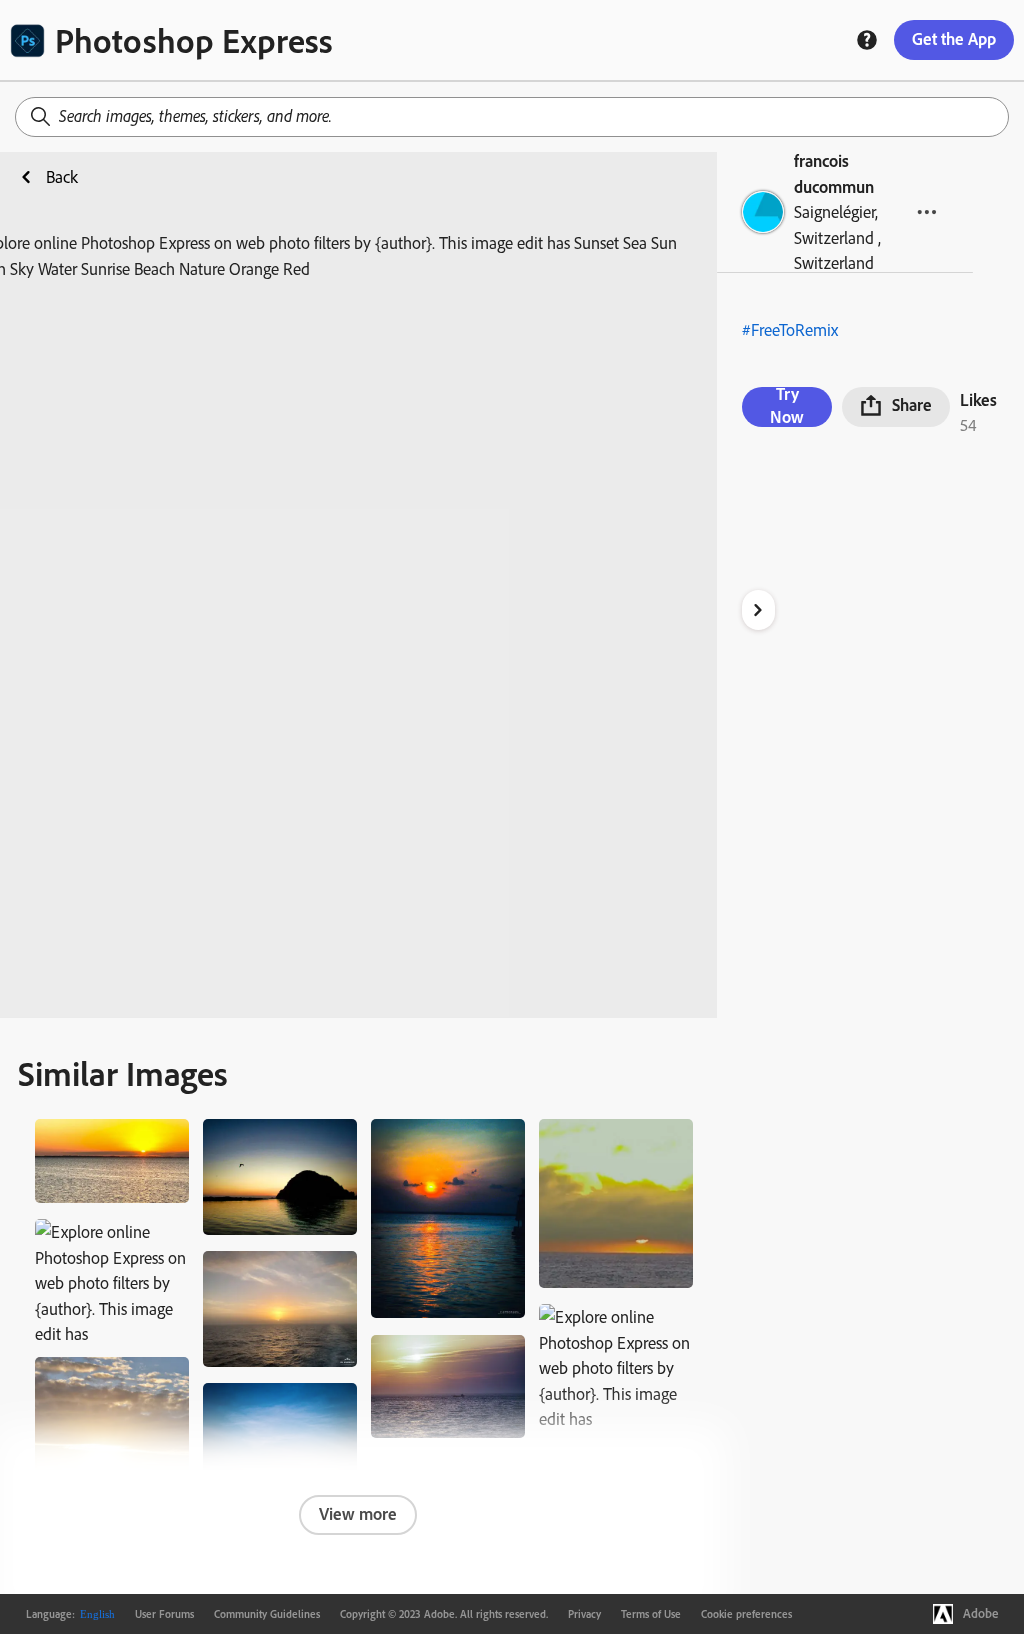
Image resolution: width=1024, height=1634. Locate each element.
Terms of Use (651, 1614)
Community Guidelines (267, 1614)
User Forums (164, 1614)
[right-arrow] (758, 610)
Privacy (584, 1614)
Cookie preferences (746, 1614)
